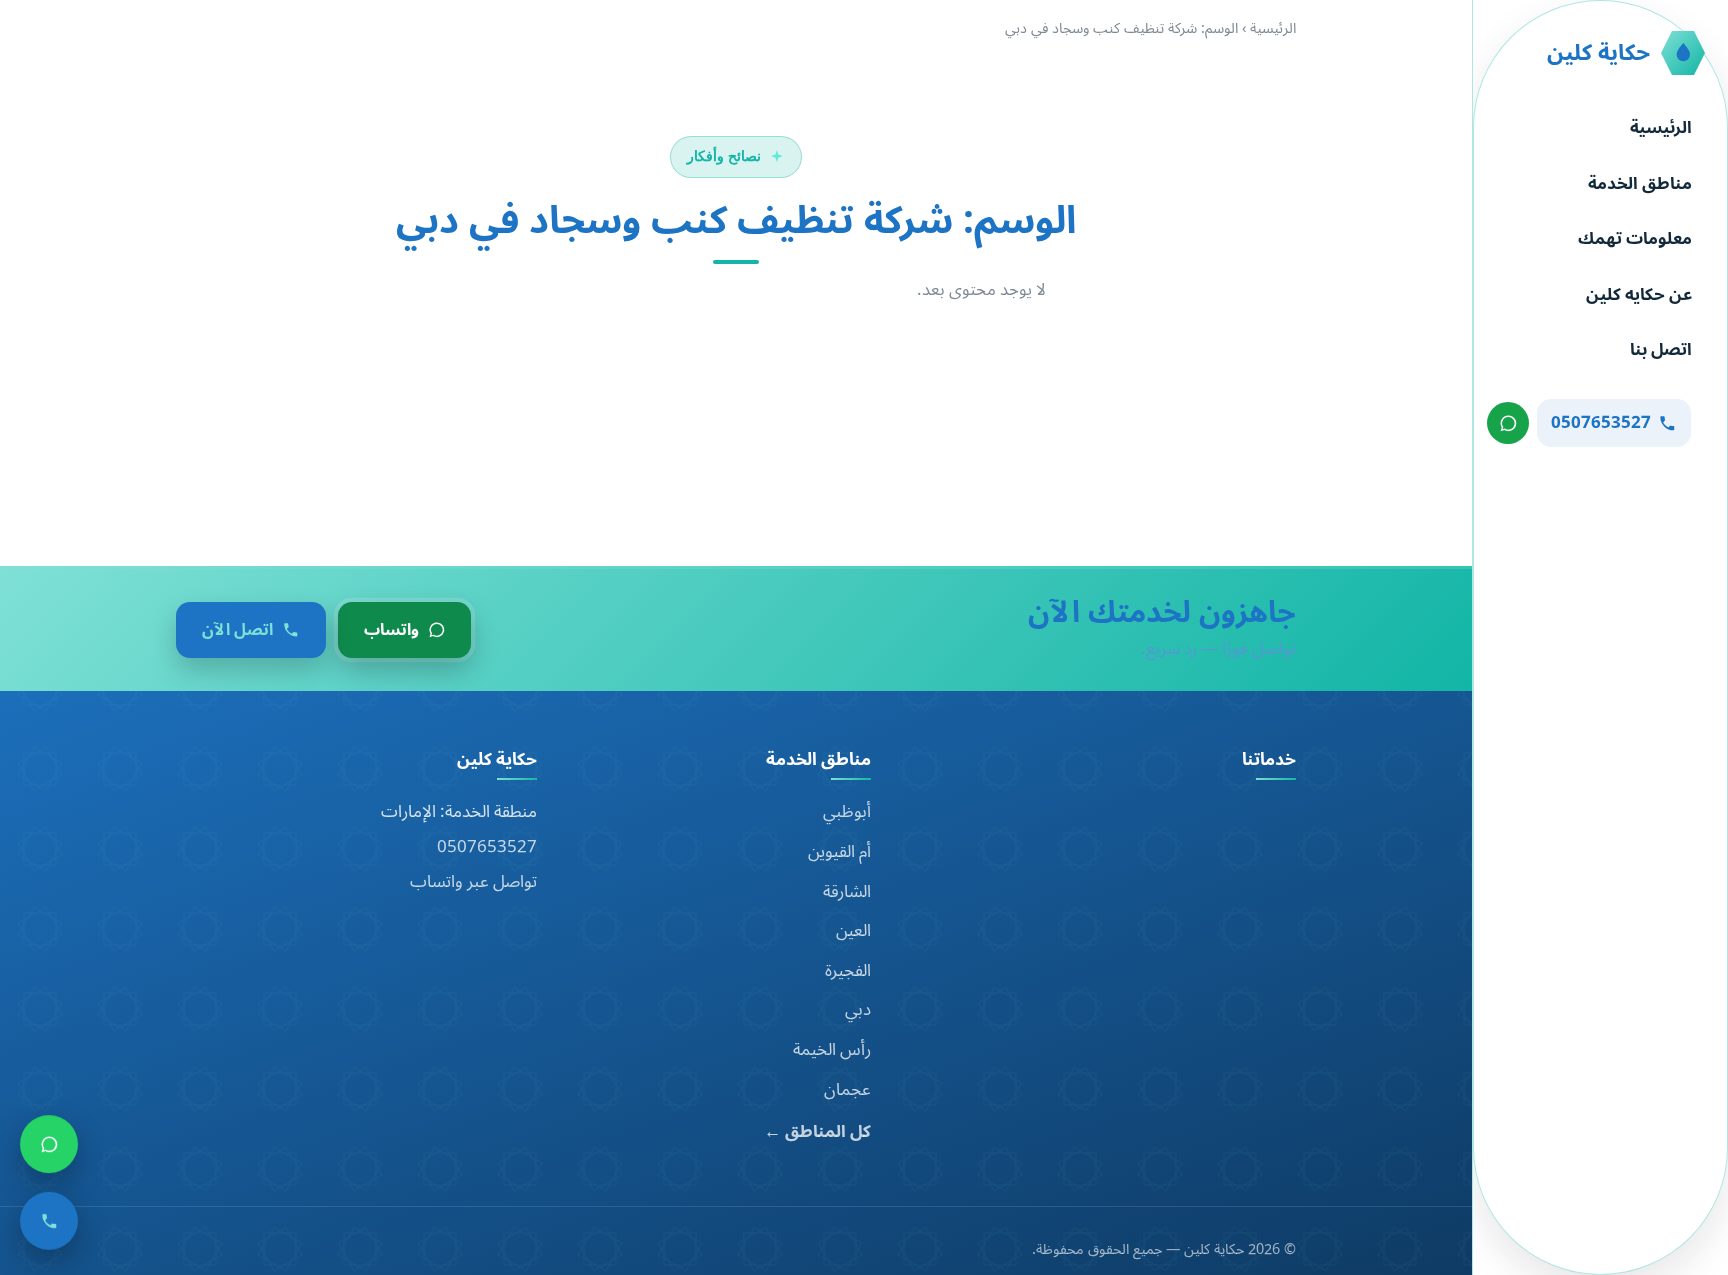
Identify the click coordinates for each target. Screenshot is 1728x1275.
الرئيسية (1661, 128)
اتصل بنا (1661, 350)
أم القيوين (839, 852)
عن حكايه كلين (1639, 295)
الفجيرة (848, 971)
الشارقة (847, 892)
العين (853, 931)
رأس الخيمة (832, 1050)
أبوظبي (847, 812)
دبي (858, 1010)
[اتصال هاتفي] (49, 1224)
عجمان (847, 1090)
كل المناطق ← (817, 1132)
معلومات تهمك (1635, 239)
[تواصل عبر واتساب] (1508, 423)
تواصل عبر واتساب (473, 882)
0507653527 (487, 847)
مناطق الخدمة (1640, 184)
